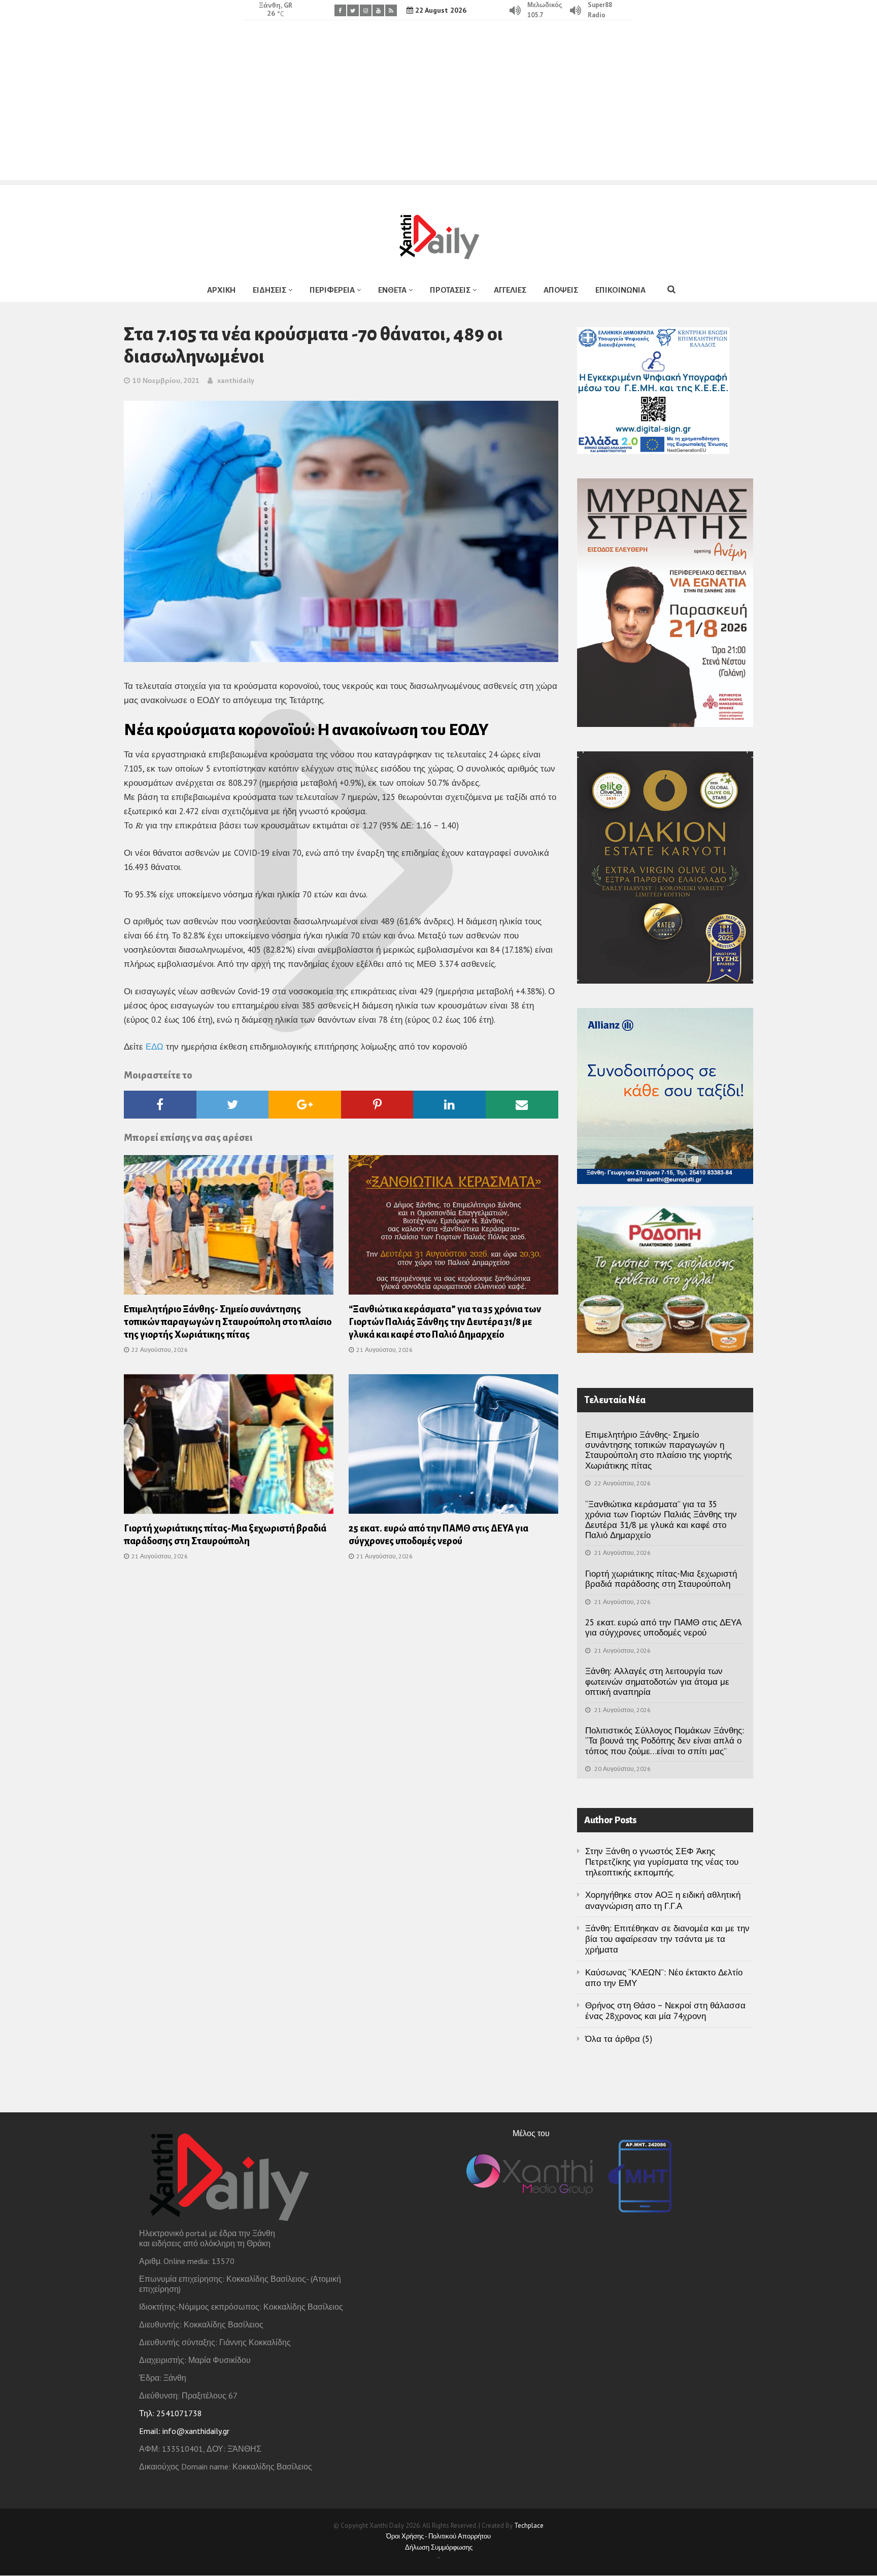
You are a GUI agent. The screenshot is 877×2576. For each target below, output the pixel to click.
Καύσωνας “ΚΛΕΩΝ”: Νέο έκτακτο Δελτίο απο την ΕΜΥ (664, 1978)
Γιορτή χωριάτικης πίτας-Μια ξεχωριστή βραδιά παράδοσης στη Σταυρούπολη (661, 1579)
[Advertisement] (438, 109)
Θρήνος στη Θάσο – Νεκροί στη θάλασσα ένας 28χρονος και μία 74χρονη (665, 2011)
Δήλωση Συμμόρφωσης (439, 2547)
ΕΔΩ (155, 1047)
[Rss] (391, 10)
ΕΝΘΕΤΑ (392, 290)
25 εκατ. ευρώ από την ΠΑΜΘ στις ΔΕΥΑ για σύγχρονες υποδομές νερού (663, 1627)
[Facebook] (340, 10)
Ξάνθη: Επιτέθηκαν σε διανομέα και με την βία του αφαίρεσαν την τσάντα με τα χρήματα (667, 1939)
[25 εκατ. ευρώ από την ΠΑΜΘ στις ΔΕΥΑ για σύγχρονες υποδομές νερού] (453, 1447)
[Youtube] (378, 10)
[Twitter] (353, 10)
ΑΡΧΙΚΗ (221, 290)
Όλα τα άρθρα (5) (619, 2039)
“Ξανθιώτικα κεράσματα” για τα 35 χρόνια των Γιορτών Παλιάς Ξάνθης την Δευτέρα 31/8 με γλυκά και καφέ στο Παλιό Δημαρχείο (445, 1322)
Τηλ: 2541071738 (171, 2413)
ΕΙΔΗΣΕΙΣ (269, 290)
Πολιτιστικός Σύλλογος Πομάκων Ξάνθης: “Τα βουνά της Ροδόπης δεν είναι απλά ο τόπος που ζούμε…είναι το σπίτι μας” (665, 1741)
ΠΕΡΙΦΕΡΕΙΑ (332, 290)
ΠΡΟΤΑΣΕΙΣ (450, 290)
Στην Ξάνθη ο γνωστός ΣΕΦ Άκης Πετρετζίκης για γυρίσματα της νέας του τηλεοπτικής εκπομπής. (662, 1862)
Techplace (529, 2526)
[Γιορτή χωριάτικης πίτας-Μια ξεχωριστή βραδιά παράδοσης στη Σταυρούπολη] (229, 1447)
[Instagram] (366, 10)
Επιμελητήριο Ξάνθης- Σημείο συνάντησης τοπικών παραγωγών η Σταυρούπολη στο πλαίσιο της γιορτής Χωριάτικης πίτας (228, 1322)
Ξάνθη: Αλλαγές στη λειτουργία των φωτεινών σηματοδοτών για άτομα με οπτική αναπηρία (657, 1681)
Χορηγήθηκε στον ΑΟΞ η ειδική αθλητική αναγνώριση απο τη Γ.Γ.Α (663, 1900)
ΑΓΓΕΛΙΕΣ (510, 290)
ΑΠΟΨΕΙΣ (561, 290)
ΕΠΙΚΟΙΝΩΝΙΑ (620, 290)
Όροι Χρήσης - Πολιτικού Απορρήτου (438, 2536)
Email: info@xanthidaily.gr (184, 2431)
